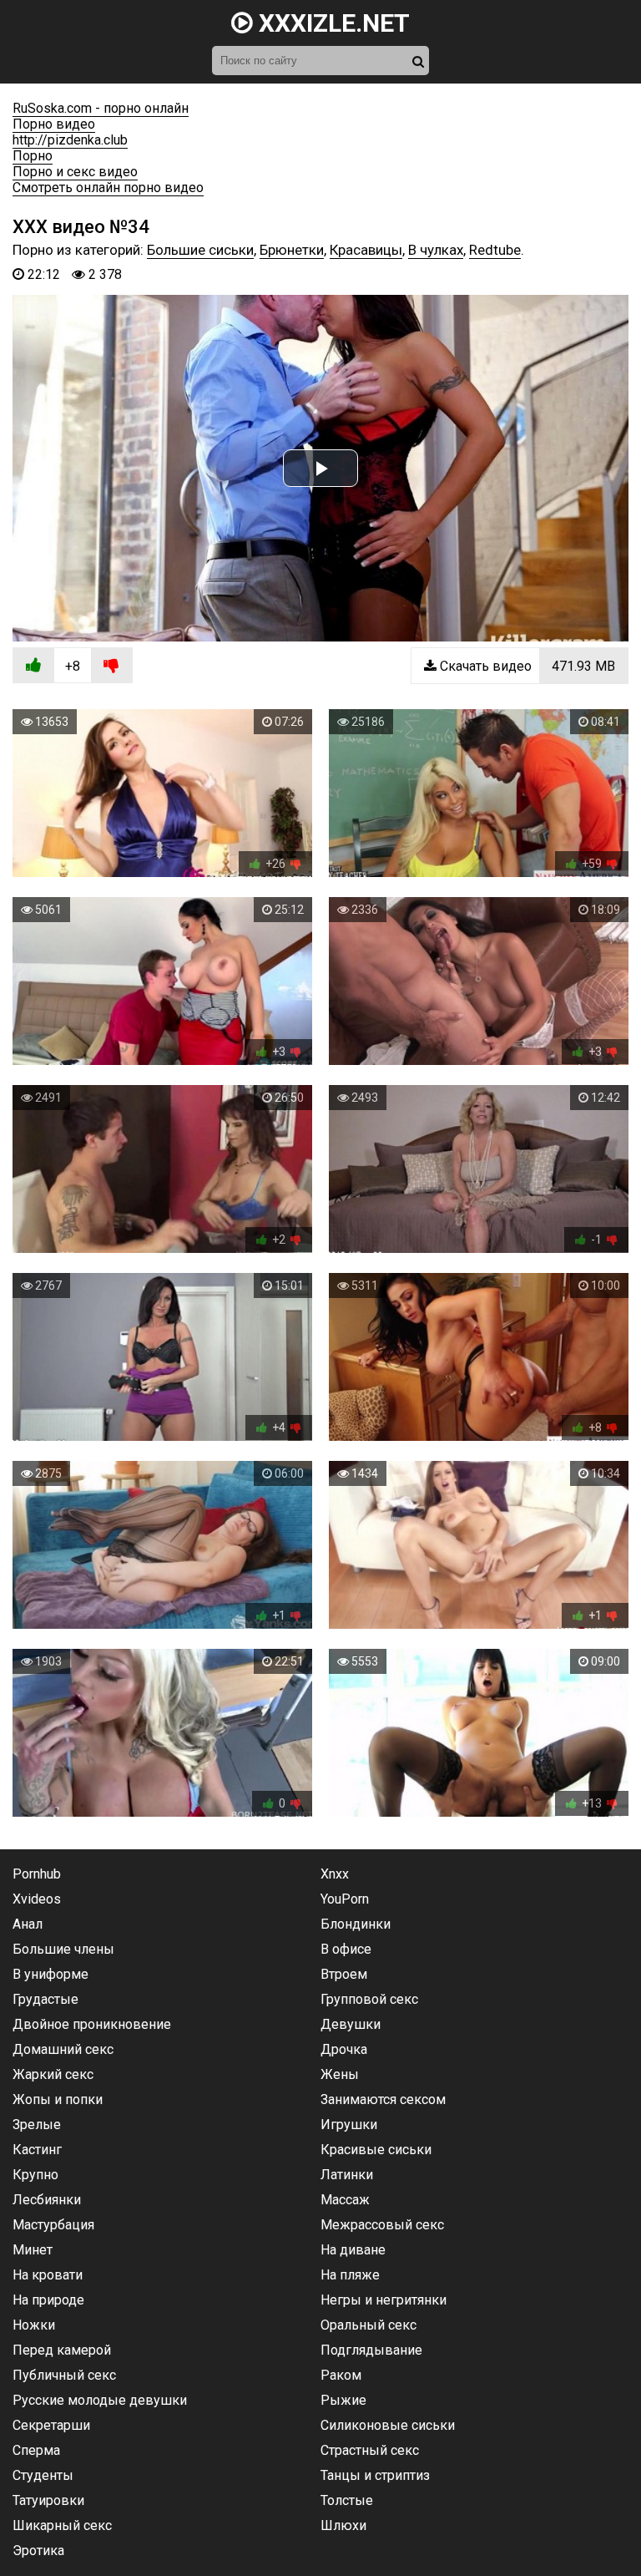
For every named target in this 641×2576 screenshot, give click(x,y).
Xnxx (335, 1874)
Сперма (36, 2450)
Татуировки (48, 2500)
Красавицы (366, 250)
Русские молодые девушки (100, 2400)
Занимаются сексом (383, 2099)
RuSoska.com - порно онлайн (101, 108)
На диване (353, 2250)
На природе (48, 2300)
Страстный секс (370, 2450)
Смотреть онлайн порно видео (108, 188)
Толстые (347, 2500)
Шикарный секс (62, 2525)
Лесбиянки (47, 2200)
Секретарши (51, 2425)
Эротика (38, 2551)
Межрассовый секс (382, 2225)
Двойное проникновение (92, 2024)
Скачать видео (526, 666)
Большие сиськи (200, 250)
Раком (341, 2375)
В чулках (436, 250)
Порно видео (54, 124)
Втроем (344, 1974)
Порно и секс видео (75, 172)
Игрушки (349, 2125)
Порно (33, 156)
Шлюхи (343, 2525)
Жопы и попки (58, 2099)
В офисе (346, 1949)
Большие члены (63, 1949)
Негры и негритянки (384, 2300)
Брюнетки (292, 250)
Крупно (35, 2175)
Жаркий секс (53, 2074)
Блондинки (356, 1924)
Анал (28, 1924)
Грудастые (45, 1999)
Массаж (345, 2200)
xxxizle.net (331, 23)
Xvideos (37, 1899)
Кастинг (37, 2150)
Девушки (351, 2024)
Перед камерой (62, 2350)
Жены (340, 2074)
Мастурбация (53, 2225)
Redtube (495, 250)
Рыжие (343, 2400)
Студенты (43, 2475)
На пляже (350, 2275)
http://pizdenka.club (70, 140)
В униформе (50, 1974)
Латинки (347, 2175)
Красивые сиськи (376, 2150)
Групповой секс (369, 1999)
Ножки (34, 2325)
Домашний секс (63, 2049)
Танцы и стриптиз (375, 2475)
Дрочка (344, 2049)
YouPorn (345, 1899)
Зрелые (37, 2125)
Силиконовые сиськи (388, 2425)
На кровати (48, 2275)
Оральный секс (368, 2325)
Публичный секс (64, 2375)
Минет (33, 2250)
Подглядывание (371, 2350)
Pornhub (37, 1874)
